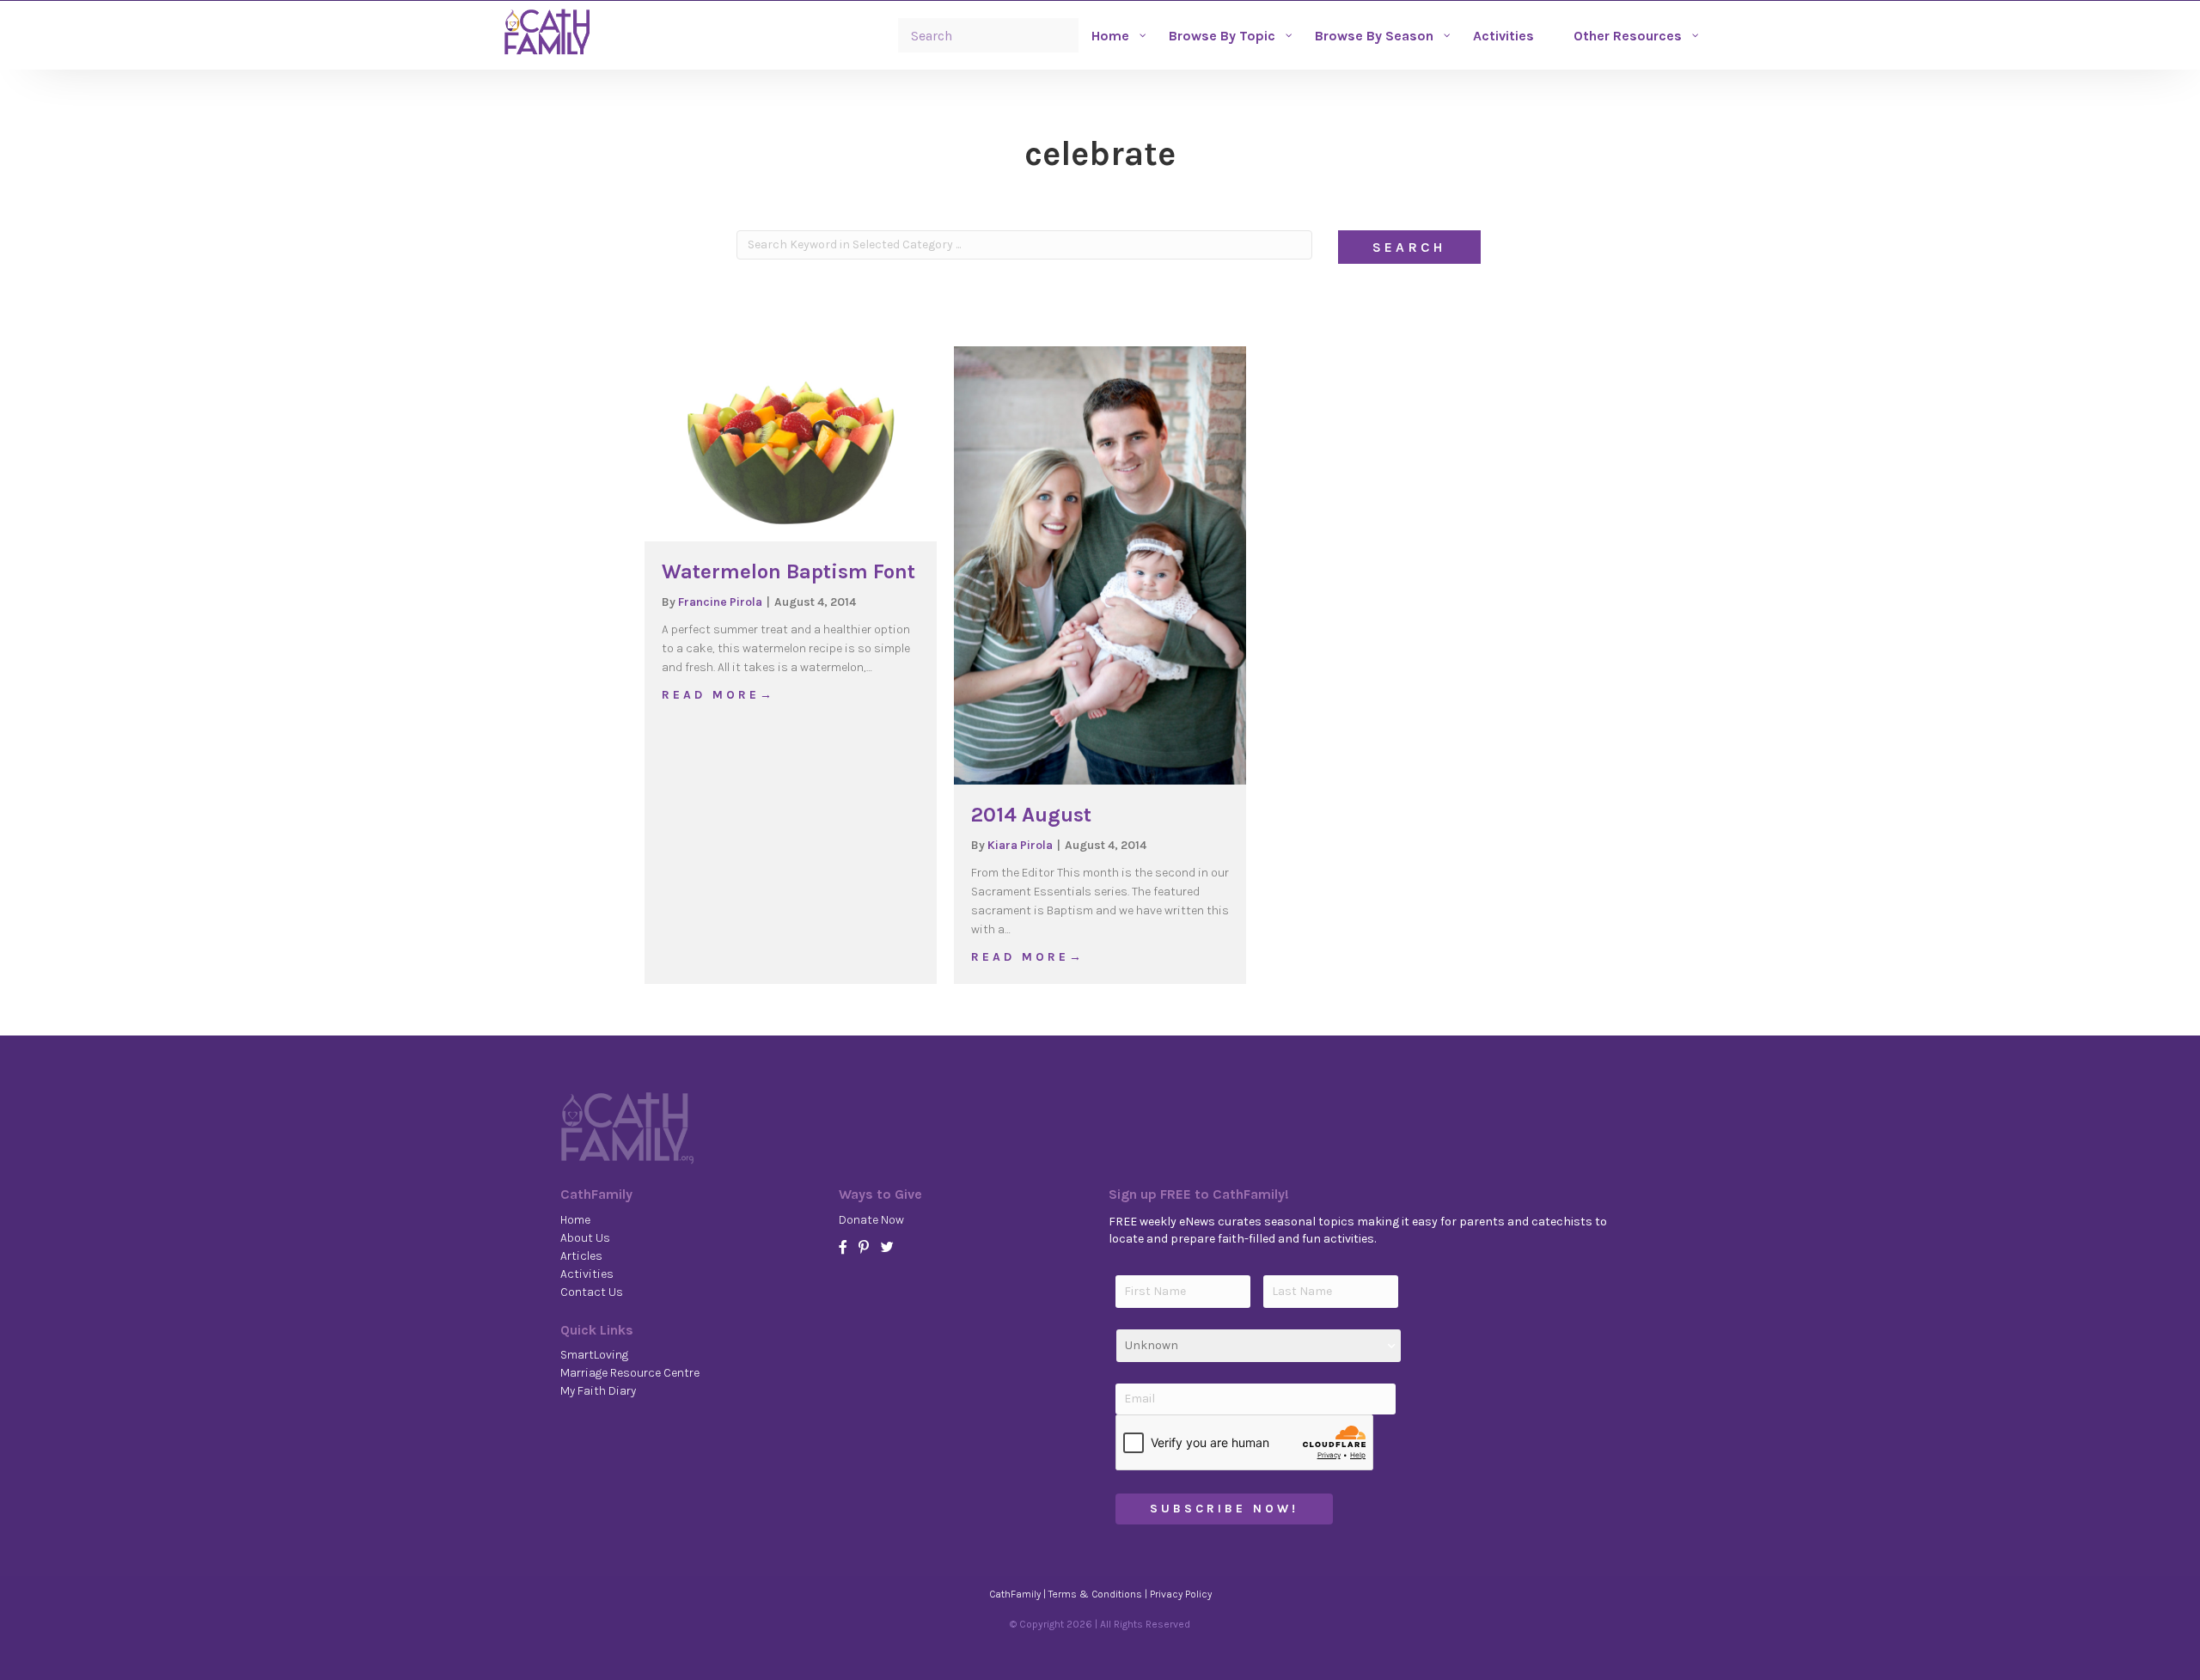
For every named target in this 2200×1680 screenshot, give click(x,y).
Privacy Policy (1181, 1594)
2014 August (1031, 815)
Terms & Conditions (1095, 1594)
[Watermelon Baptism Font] (791, 443)
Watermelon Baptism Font (788, 571)
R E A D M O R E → (717, 694)
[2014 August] (1100, 565)
